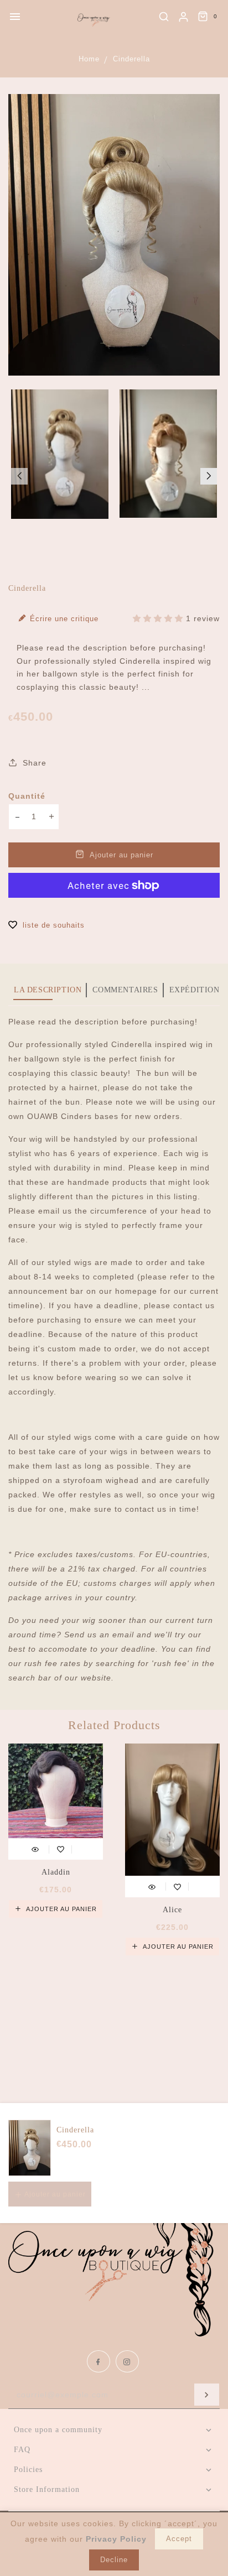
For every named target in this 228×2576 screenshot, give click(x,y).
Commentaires (125, 990)
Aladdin (56, 1872)
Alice (172, 1910)
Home (89, 59)
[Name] (207, 2395)
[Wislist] (61, 1848)
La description (48, 990)
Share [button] (33, 763)
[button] (19, 476)
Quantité (27, 796)
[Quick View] (35, 1848)
